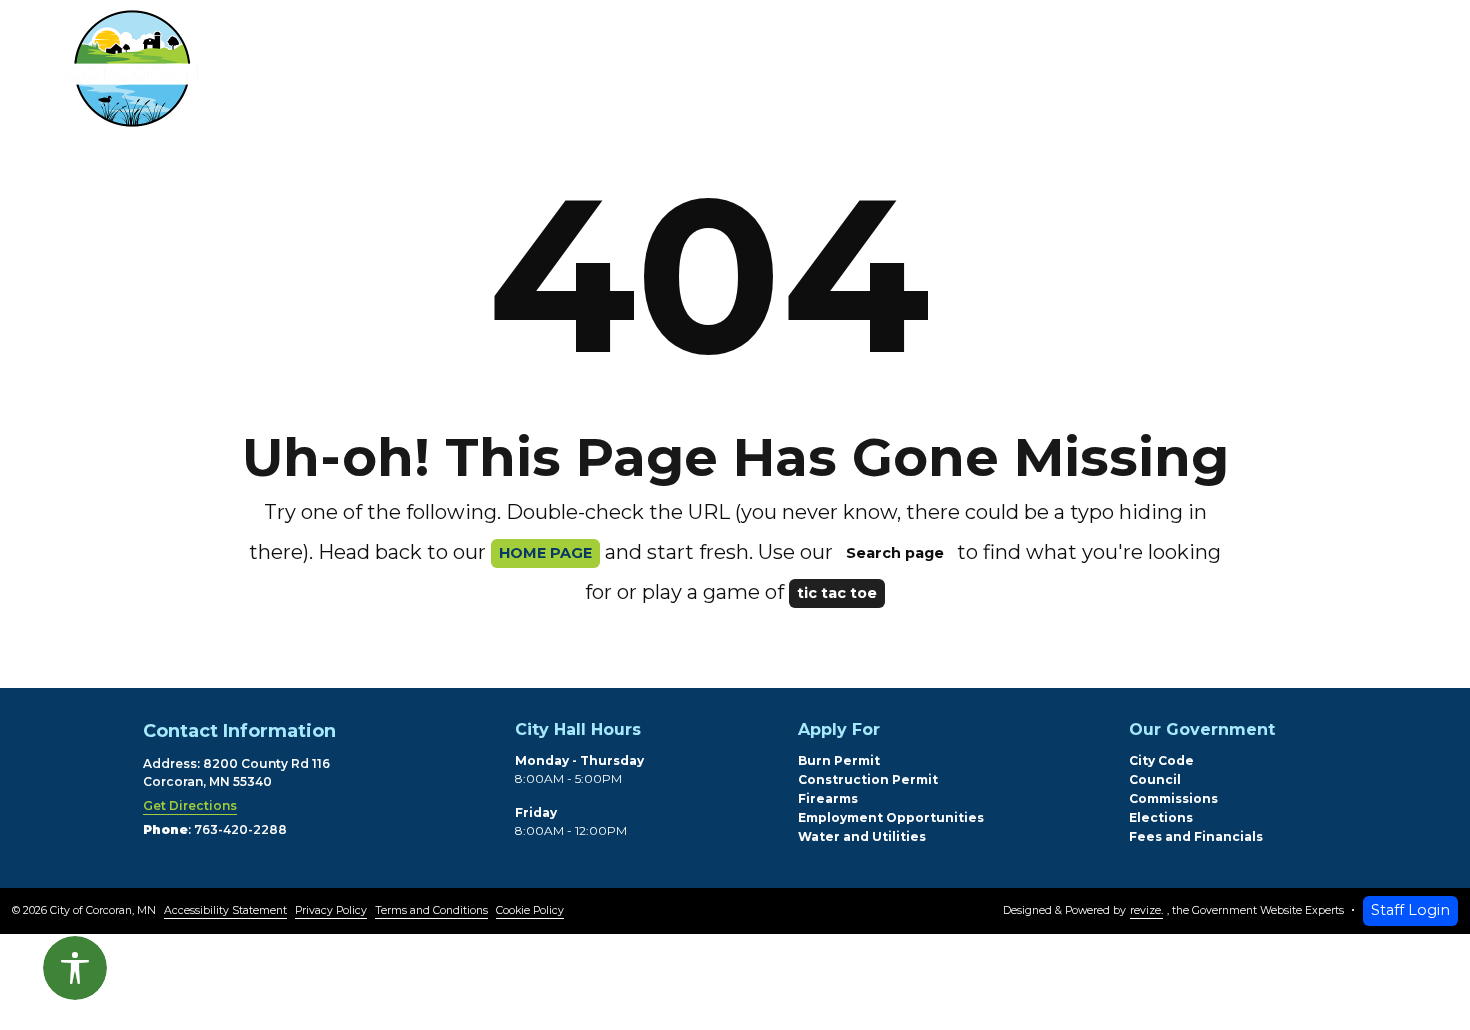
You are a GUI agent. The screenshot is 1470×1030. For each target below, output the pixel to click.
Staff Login (1410, 910)
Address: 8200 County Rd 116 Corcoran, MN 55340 (236, 772)
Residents (429, 73)
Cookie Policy (530, 910)
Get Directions (190, 805)
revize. (1146, 910)
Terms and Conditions (431, 910)
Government (807, 73)
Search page (895, 553)
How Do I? (985, 73)
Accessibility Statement (225, 910)
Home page (545, 553)
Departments (611, 73)
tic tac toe (837, 593)
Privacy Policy (331, 910)
